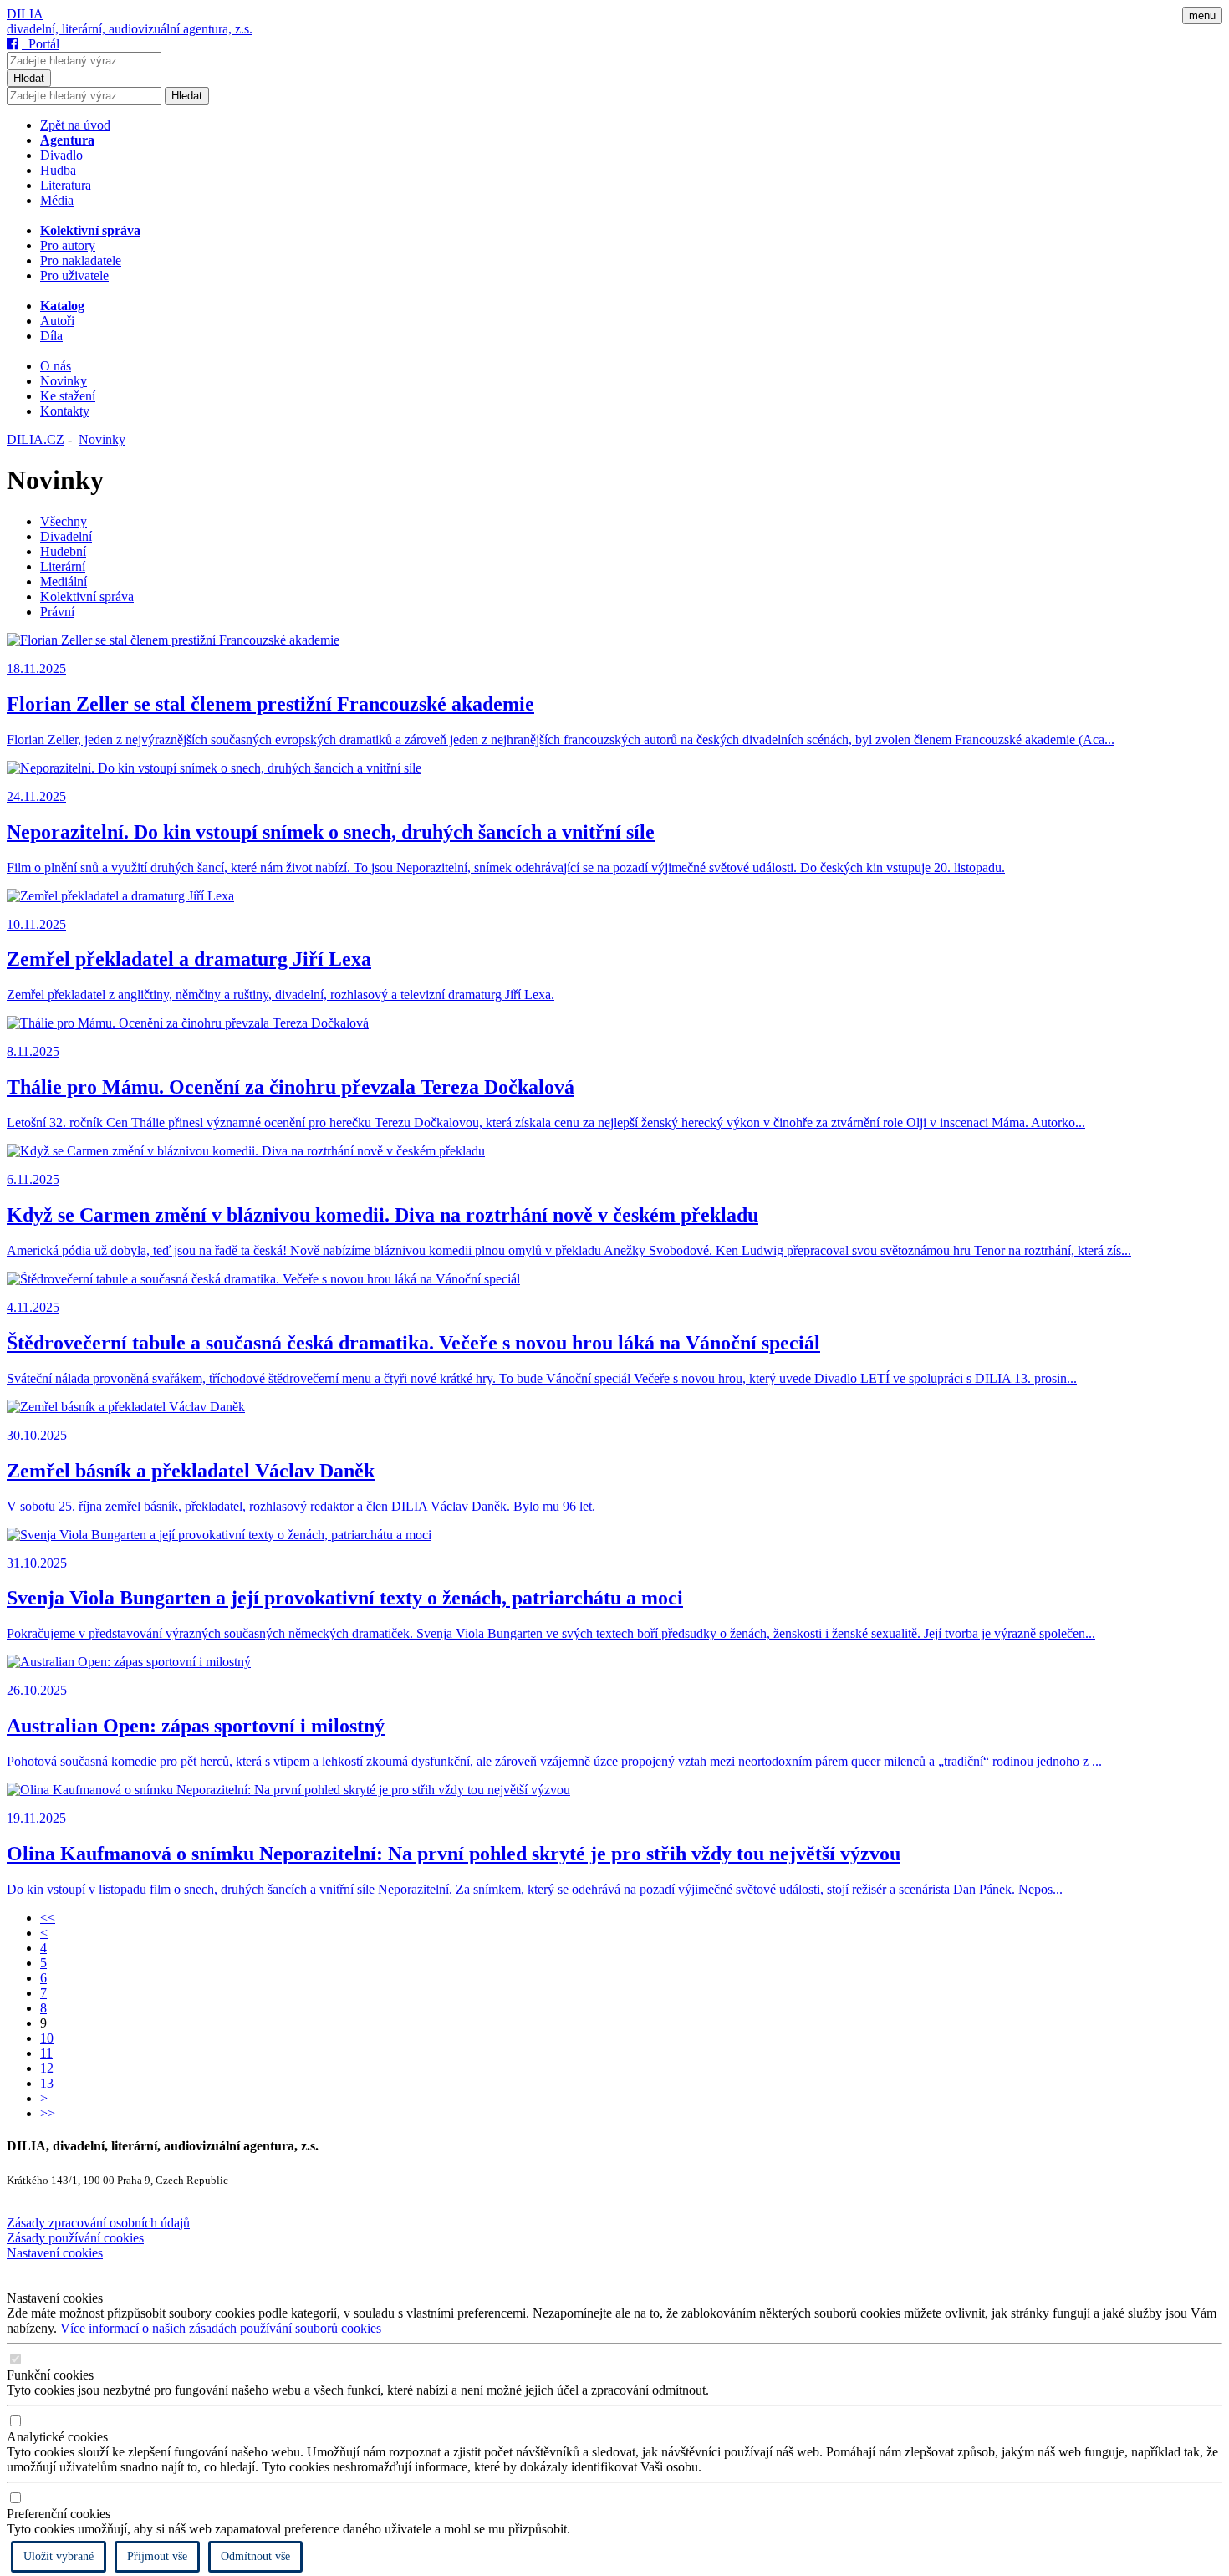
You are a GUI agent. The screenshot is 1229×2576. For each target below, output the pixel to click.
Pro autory (68, 245)
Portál (41, 44)
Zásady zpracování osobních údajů (98, 2223)
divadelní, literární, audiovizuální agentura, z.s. (130, 29)
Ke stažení (68, 396)
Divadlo (61, 155)
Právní (57, 612)
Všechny (64, 521)
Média (57, 200)
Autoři (57, 321)
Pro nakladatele (81, 260)
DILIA (25, 14)
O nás (56, 366)
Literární (63, 566)
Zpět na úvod (75, 125)
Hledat (29, 78)
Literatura (66, 185)
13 (47, 2083)
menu (1202, 15)
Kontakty (65, 411)
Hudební (63, 551)
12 (47, 2068)
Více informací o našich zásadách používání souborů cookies (221, 2328)
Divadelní (66, 536)
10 (47, 2038)
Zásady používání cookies (75, 2238)
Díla (51, 336)
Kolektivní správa (87, 597)
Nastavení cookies (55, 2253)
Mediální (64, 582)
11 (46, 2053)
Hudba (58, 170)
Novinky (64, 381)
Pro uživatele (74, 275)
